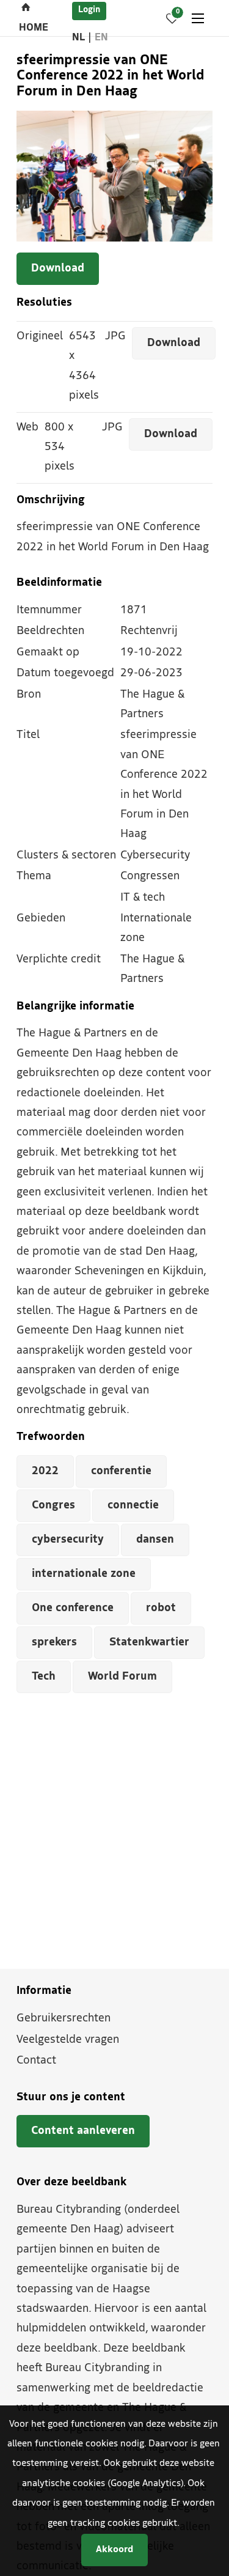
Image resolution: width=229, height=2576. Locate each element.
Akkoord (114, 2550)
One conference (73, 1608)
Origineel (40, 337)
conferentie (121, 1471)
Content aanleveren (83, 2131)
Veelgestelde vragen (68, 2040)
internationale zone (84, 1574)
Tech (44, 1677)
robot (161, 1608)
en (101, 38)
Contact (36, 2061)
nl (78, 38)
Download (58, 269)
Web (27, 428)
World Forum (122, 1677)
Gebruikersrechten (64, 2019)
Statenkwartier (149, 1643)
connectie (133, 1506)
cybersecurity (68, 1540)
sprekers (54, 1643)
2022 (45, 1471)
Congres (53, 1506)
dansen (155, 1540)
